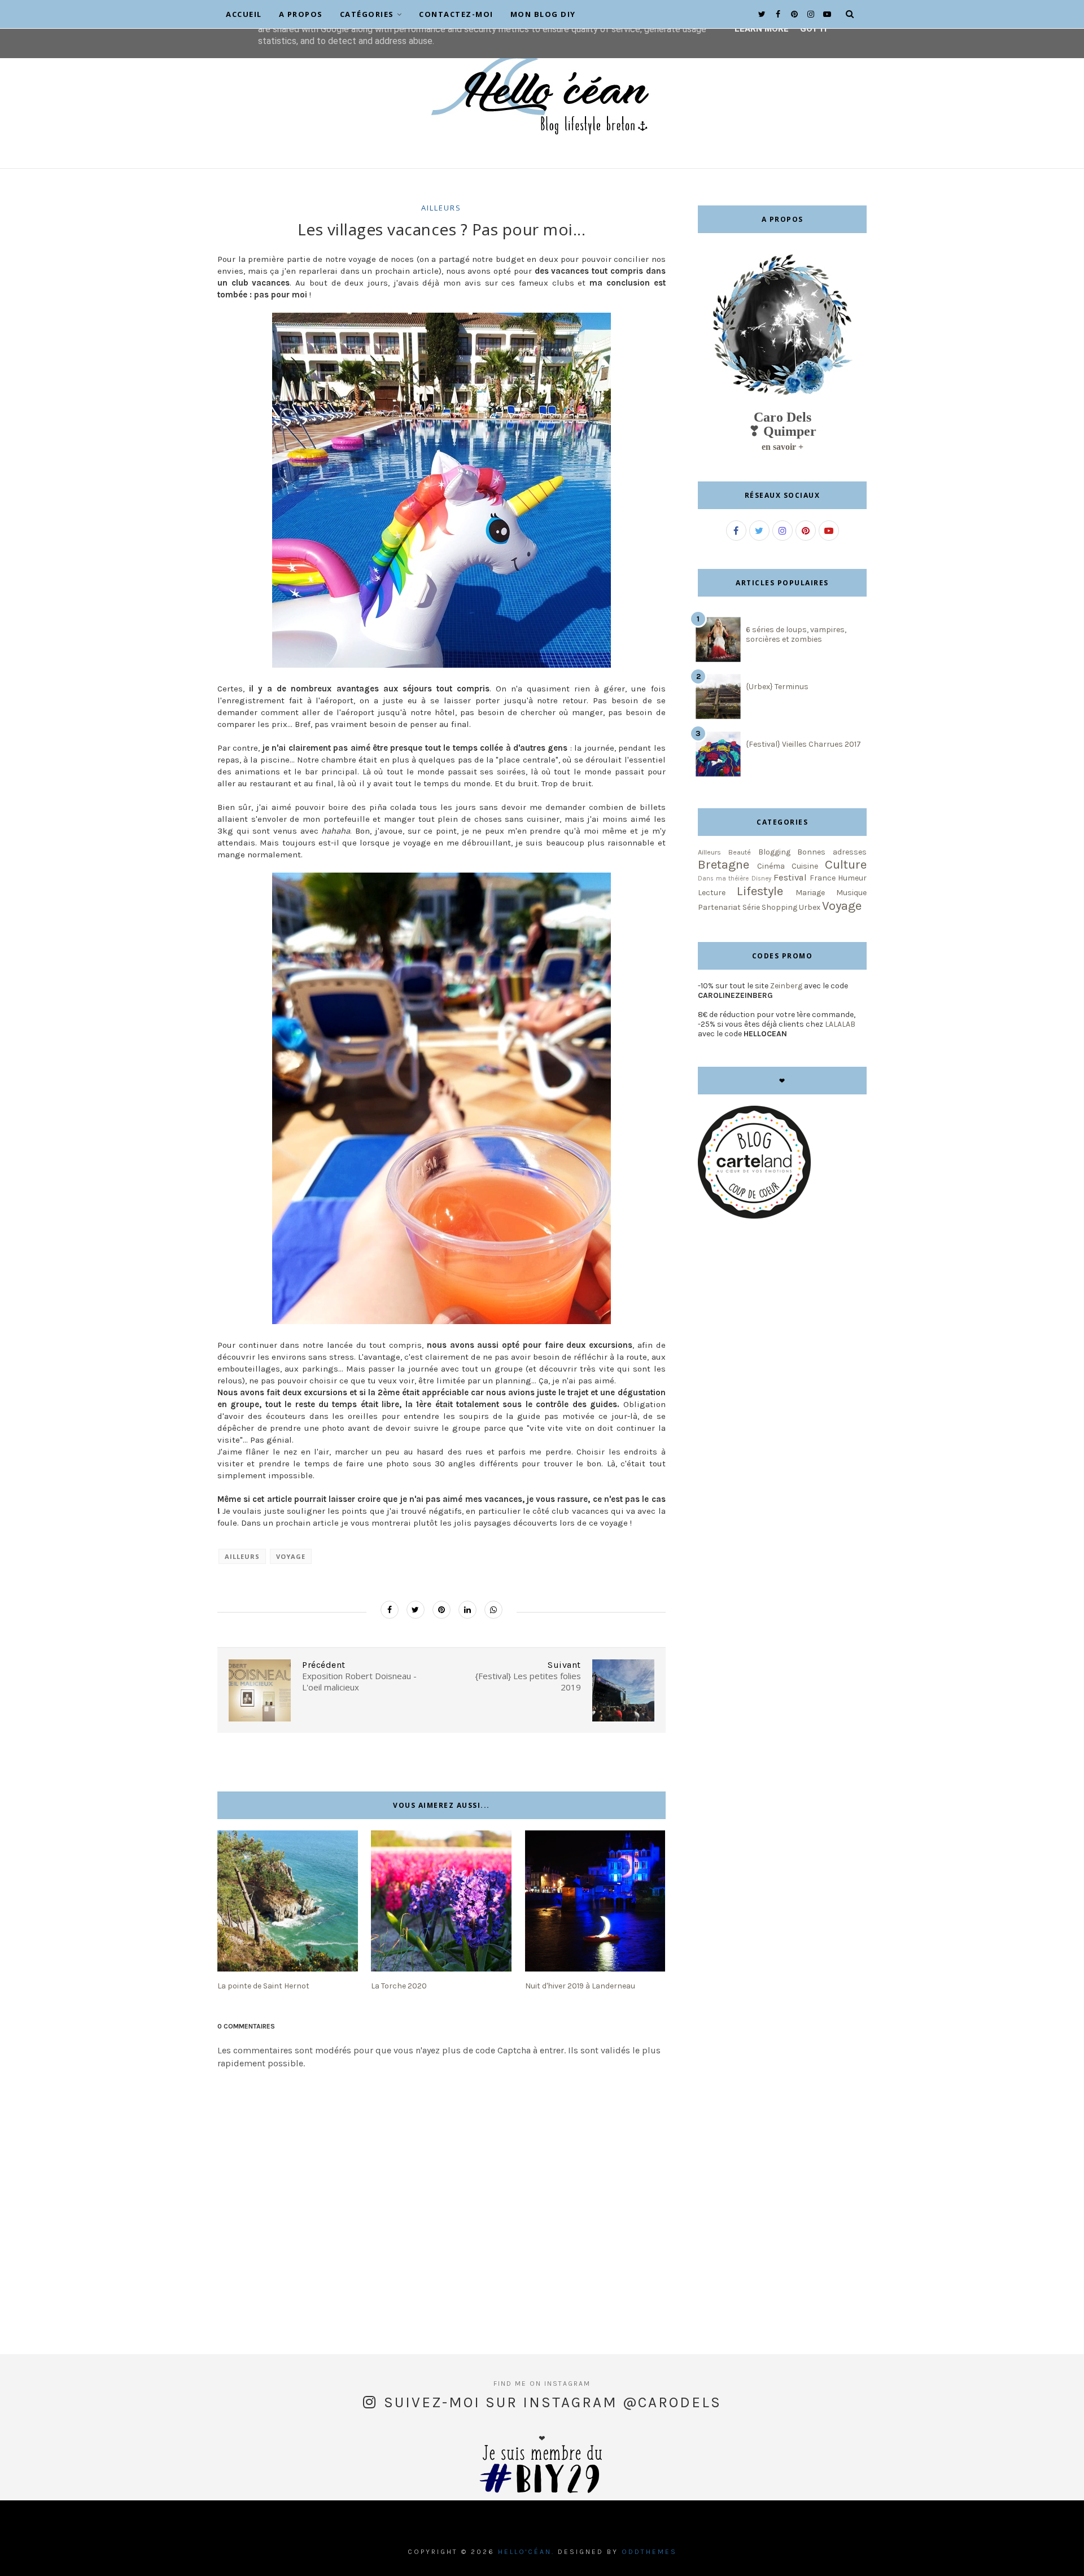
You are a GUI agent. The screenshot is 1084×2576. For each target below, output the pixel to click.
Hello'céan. (526, 2552)
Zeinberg (786, 986)
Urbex (810, 907)
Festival (790, 877)
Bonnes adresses (832, 852)
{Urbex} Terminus (777, 687)
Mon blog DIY (543, 14)
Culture (846, 864)
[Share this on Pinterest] (442, 1610)
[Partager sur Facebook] (390, 1610)
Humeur (852, 878)
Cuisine (805, 866)
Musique (851, 893)
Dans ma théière (723, 879)
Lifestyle (760, 891)
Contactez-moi (456, 14)
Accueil (244, 14)
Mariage (810, 893)
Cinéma (771, 866)
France (823, 878)
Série (751, 907)
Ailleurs (441, 208)
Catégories (367, 14)
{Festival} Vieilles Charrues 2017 (803, 744)
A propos (301, 14)
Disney (761, 879)
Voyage (291, 1556)
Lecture (712, 893)
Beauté (740, 852)
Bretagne (724, 864)
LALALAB (840, 1024)
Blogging (774, 852)
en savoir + (783, 447)
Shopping (779, 907)
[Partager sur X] (416, 1610)
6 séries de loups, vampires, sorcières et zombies (796, 634)
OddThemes (649, 2552)
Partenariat (719, 907)
